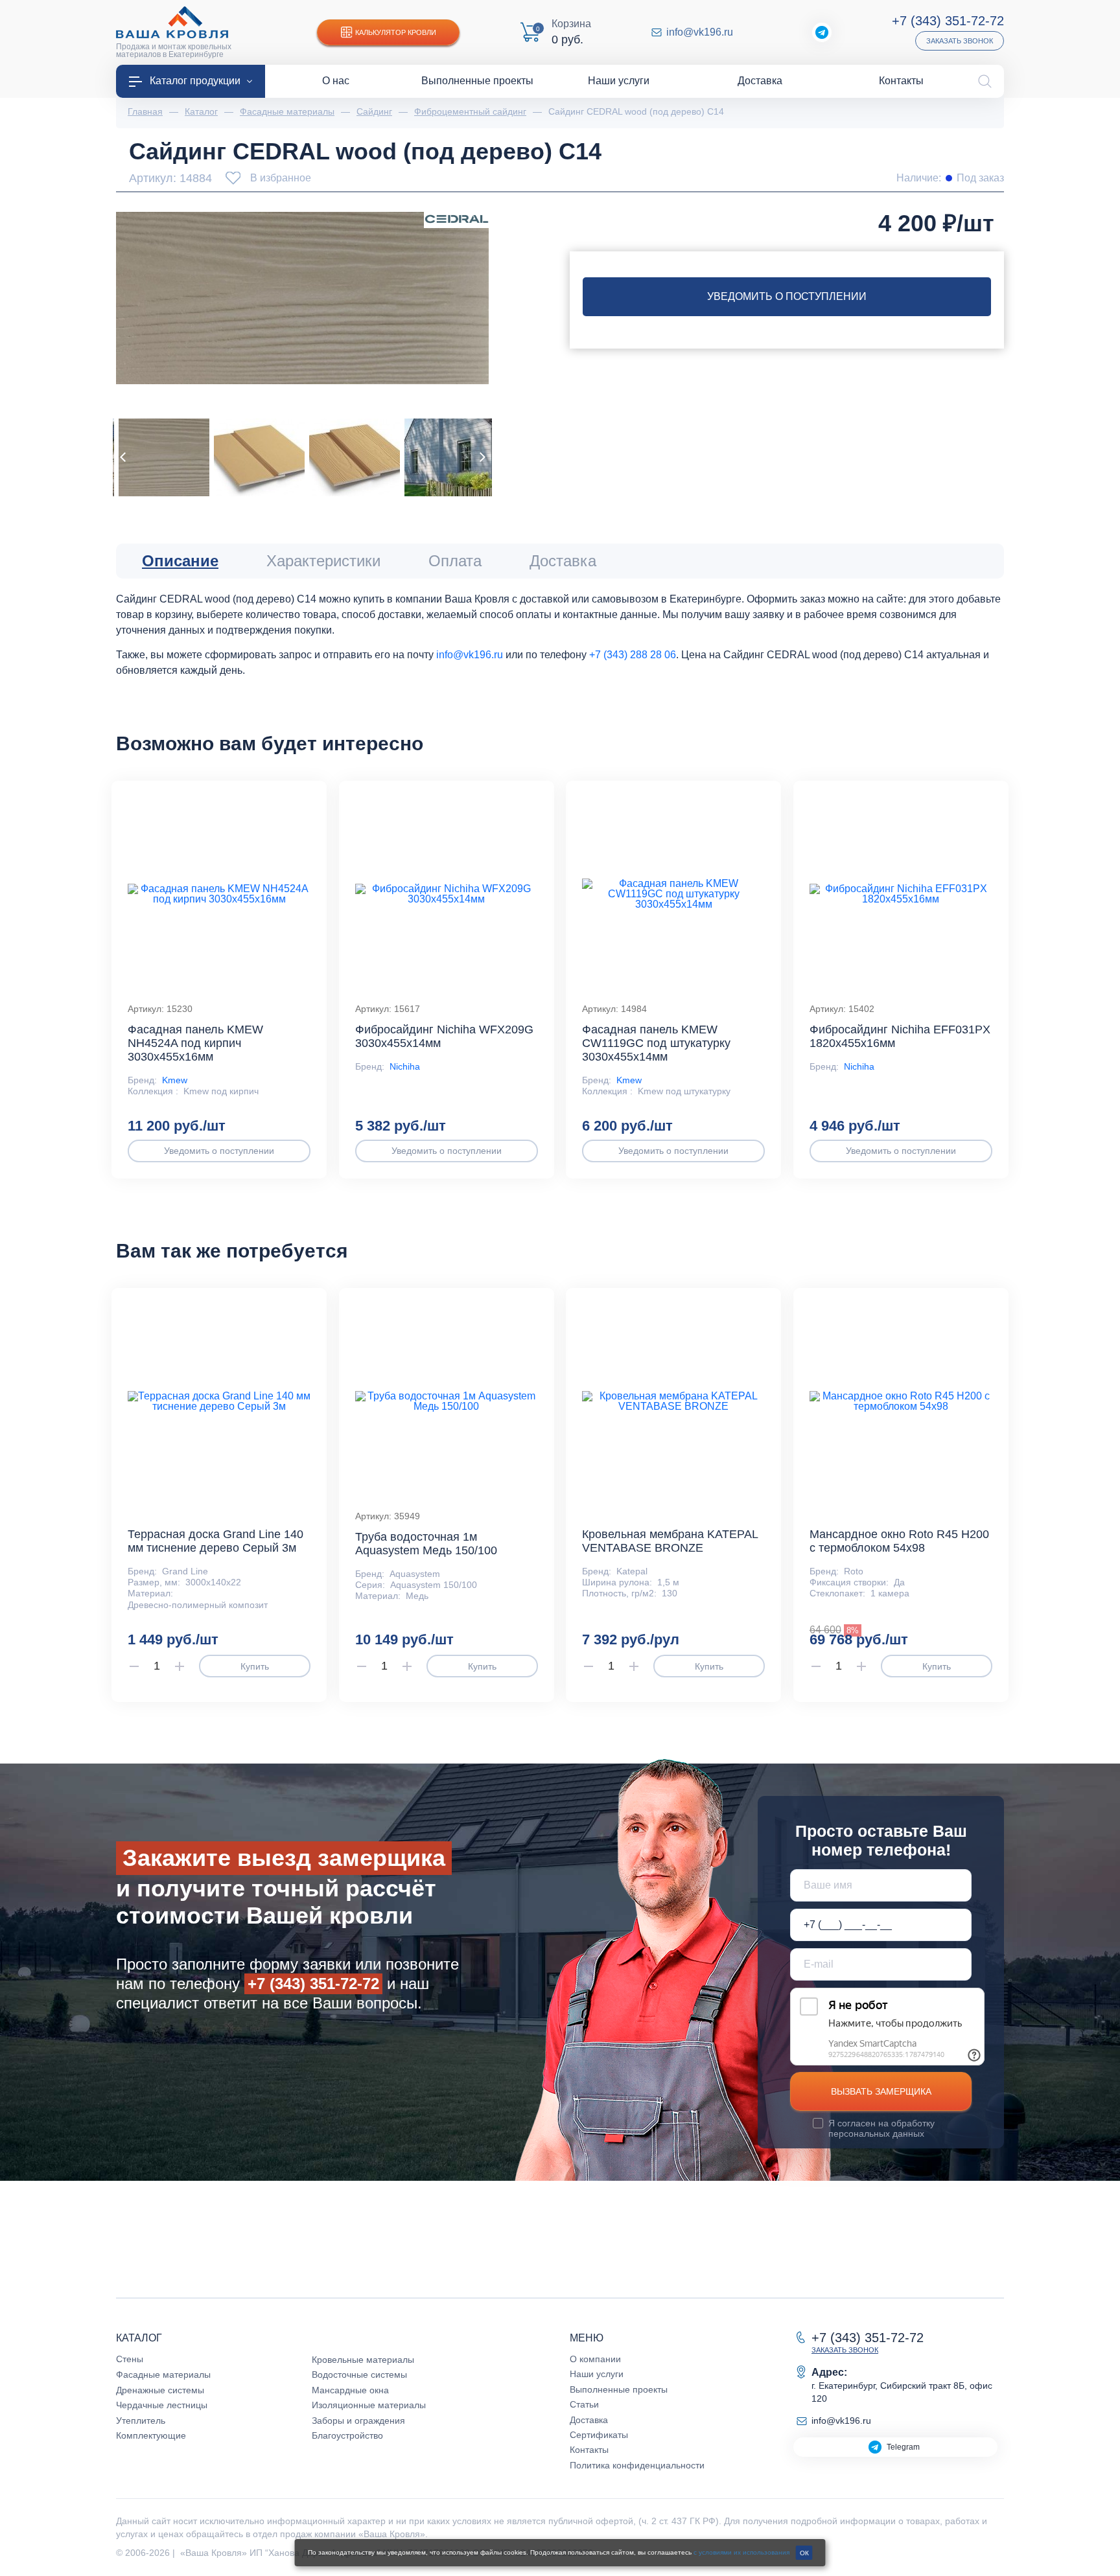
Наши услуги (597, 2374)
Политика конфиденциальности (637, 2465)
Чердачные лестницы (162, 2405)
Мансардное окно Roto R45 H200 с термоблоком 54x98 (899, 1541)
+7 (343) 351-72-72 (948, 21)
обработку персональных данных (881, 2128)
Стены (130, 2359)
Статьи (584, 2404)
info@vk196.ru (700, 32)
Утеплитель (141, 2421)
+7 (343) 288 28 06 (633, 655)
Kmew (175, 1080)
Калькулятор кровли (396, 32)
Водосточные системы (359, 2375)
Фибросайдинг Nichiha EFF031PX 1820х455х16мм (900, 1036)
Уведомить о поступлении (787, 296)
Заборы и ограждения (358, 2421)
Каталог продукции (195, 81)
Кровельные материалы (363, 2360)
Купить (255, 1666)
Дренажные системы (160, 2390)
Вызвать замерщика (881, 2091)
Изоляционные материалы (369, 2405)
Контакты (589, 2450)
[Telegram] (822, 32)
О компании (595, 2359)
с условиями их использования (741, 2552)
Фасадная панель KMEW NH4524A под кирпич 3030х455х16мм (195, 1043)
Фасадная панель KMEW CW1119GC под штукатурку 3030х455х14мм (656, 1043)
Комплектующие (151, 2435)
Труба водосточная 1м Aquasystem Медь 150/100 (426, 1544)
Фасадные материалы (163, 2375)
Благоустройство (347, 2435)
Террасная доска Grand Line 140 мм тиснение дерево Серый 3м (216, 1541)
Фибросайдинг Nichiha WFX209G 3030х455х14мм (444, 1036)
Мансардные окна (350, 2390)
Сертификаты (599, 2435)
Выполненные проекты (619, 2389)
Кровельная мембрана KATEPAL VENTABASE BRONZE (670, 1541)
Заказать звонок (960, 41)
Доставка (589, 2420)
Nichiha (405, 1066)
